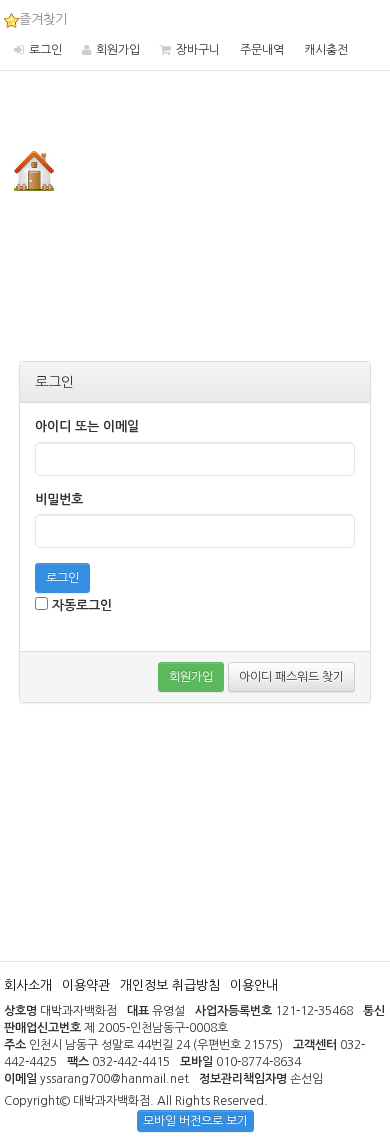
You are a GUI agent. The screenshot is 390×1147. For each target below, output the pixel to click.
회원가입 (118, 50)
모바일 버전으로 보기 (195, 1121)
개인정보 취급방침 (170, 985)
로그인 (45, 50)
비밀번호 (59, 499)
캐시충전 (326, 50)
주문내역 (262, 50)
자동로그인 (80, 605)
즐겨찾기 (43, 19)
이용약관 (86, 985)
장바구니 (198, 50)
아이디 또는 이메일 (87, 426)
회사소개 (28, 985)
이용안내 (254, 985)
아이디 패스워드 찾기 (291, 677)
